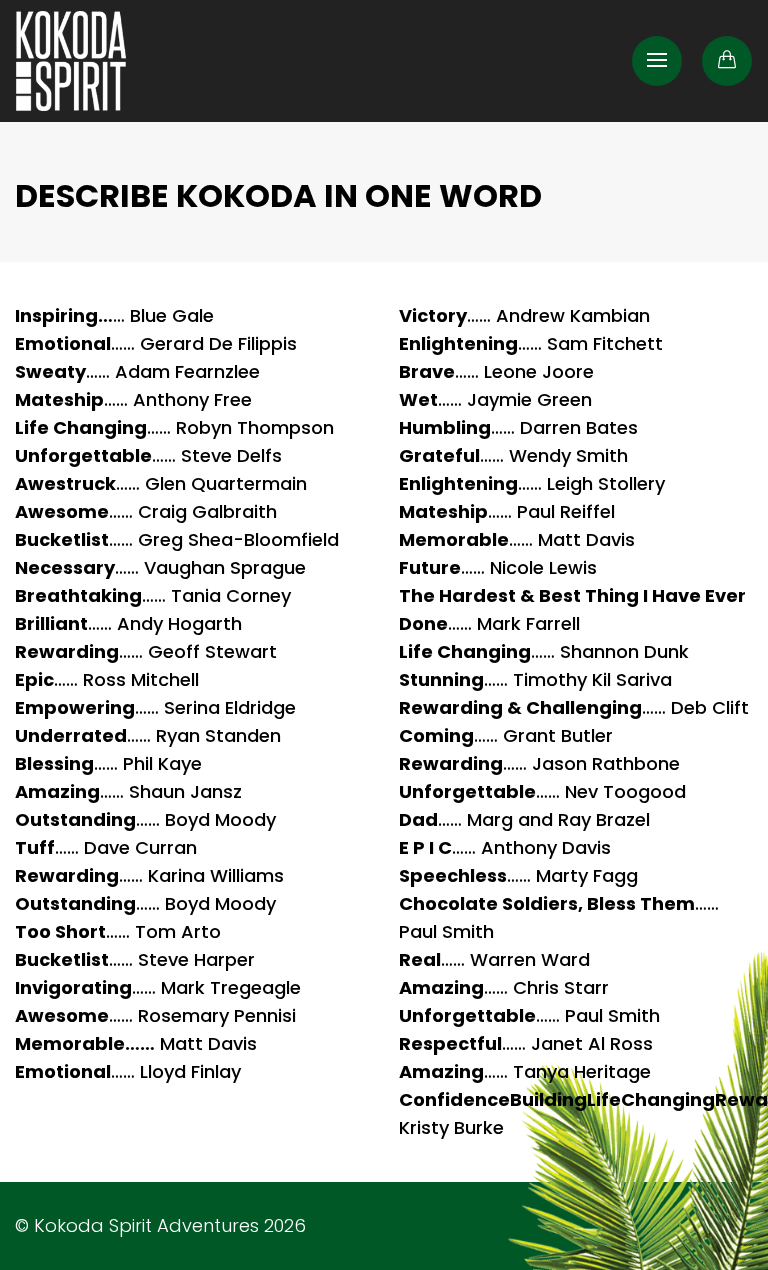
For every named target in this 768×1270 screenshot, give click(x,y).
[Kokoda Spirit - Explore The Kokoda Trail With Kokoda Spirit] (71, 61)
